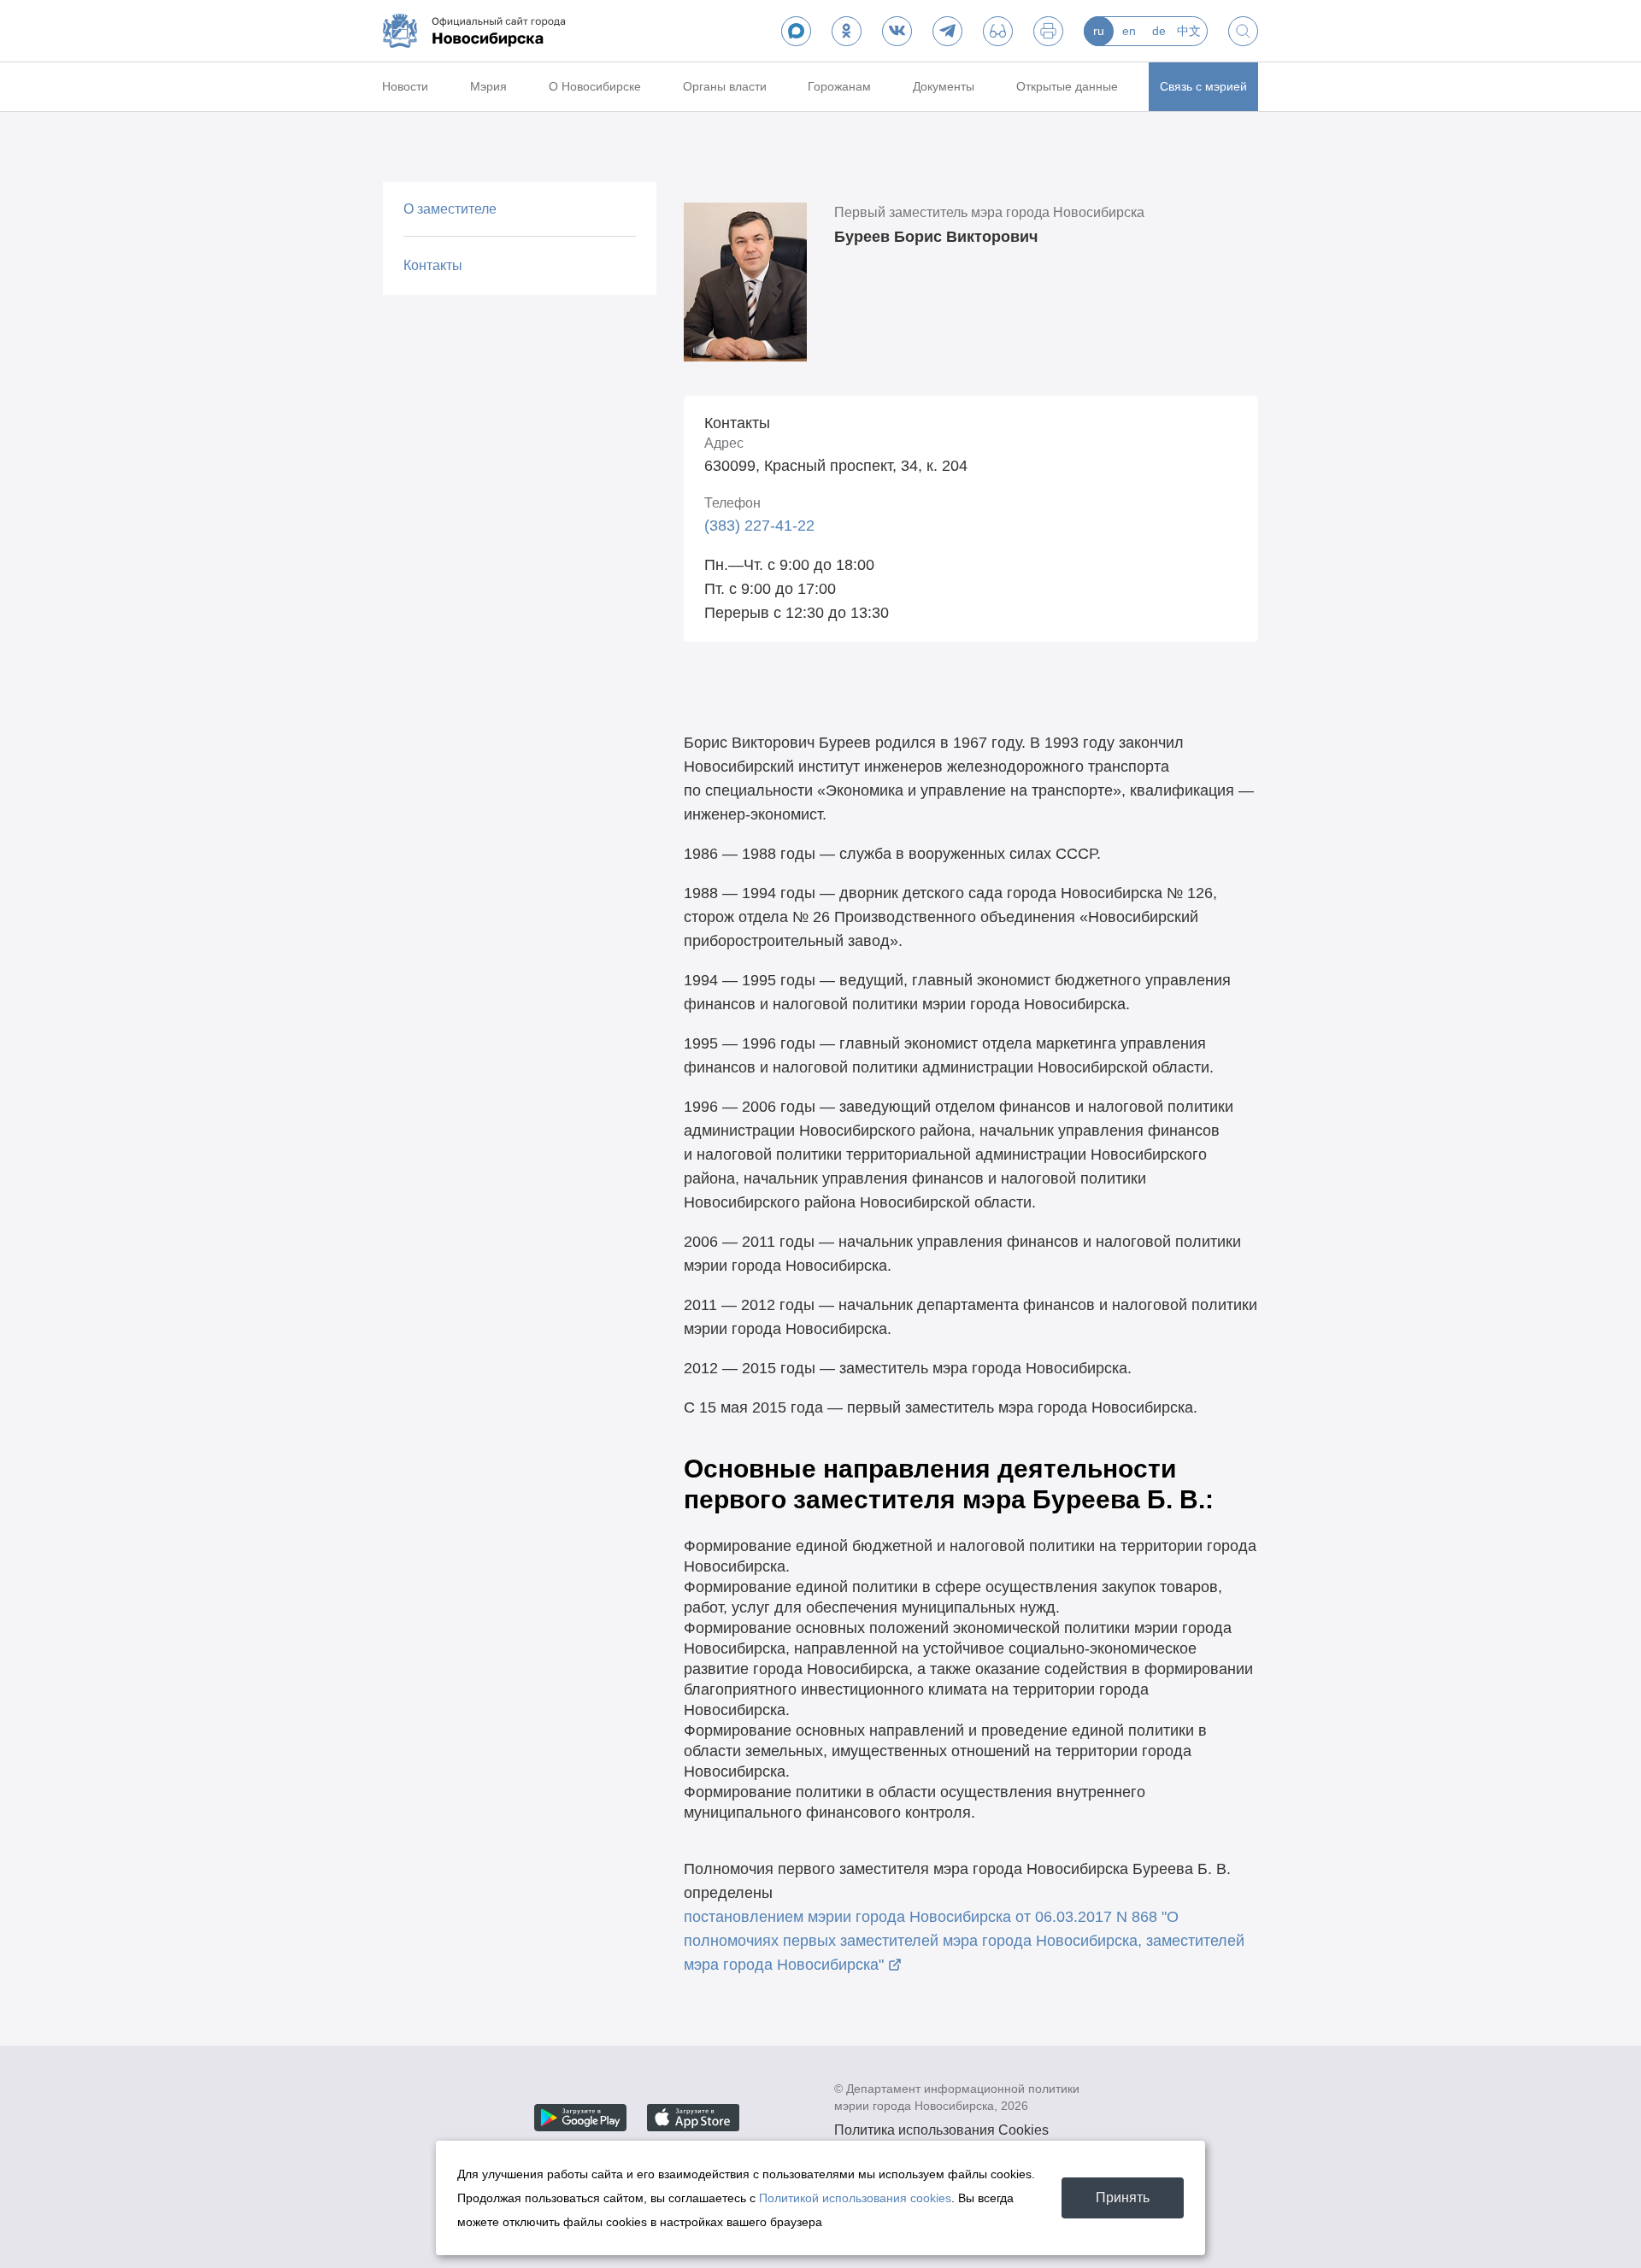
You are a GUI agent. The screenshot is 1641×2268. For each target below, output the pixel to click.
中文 (1189, 31)
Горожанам (839, 86)
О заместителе (450, 209)
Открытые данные (1067, 86)
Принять (1123, 2197)
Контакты (433, 265)
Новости (405, 86)
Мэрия (488, 86)
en (1129, 31)
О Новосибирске (595, 86)
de (1159, 31)
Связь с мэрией (1203, 86)
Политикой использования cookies (855, 2198)
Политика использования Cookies (941, 2130)
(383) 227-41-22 (759, 526)
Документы (944, 86)
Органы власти (725, 86)
